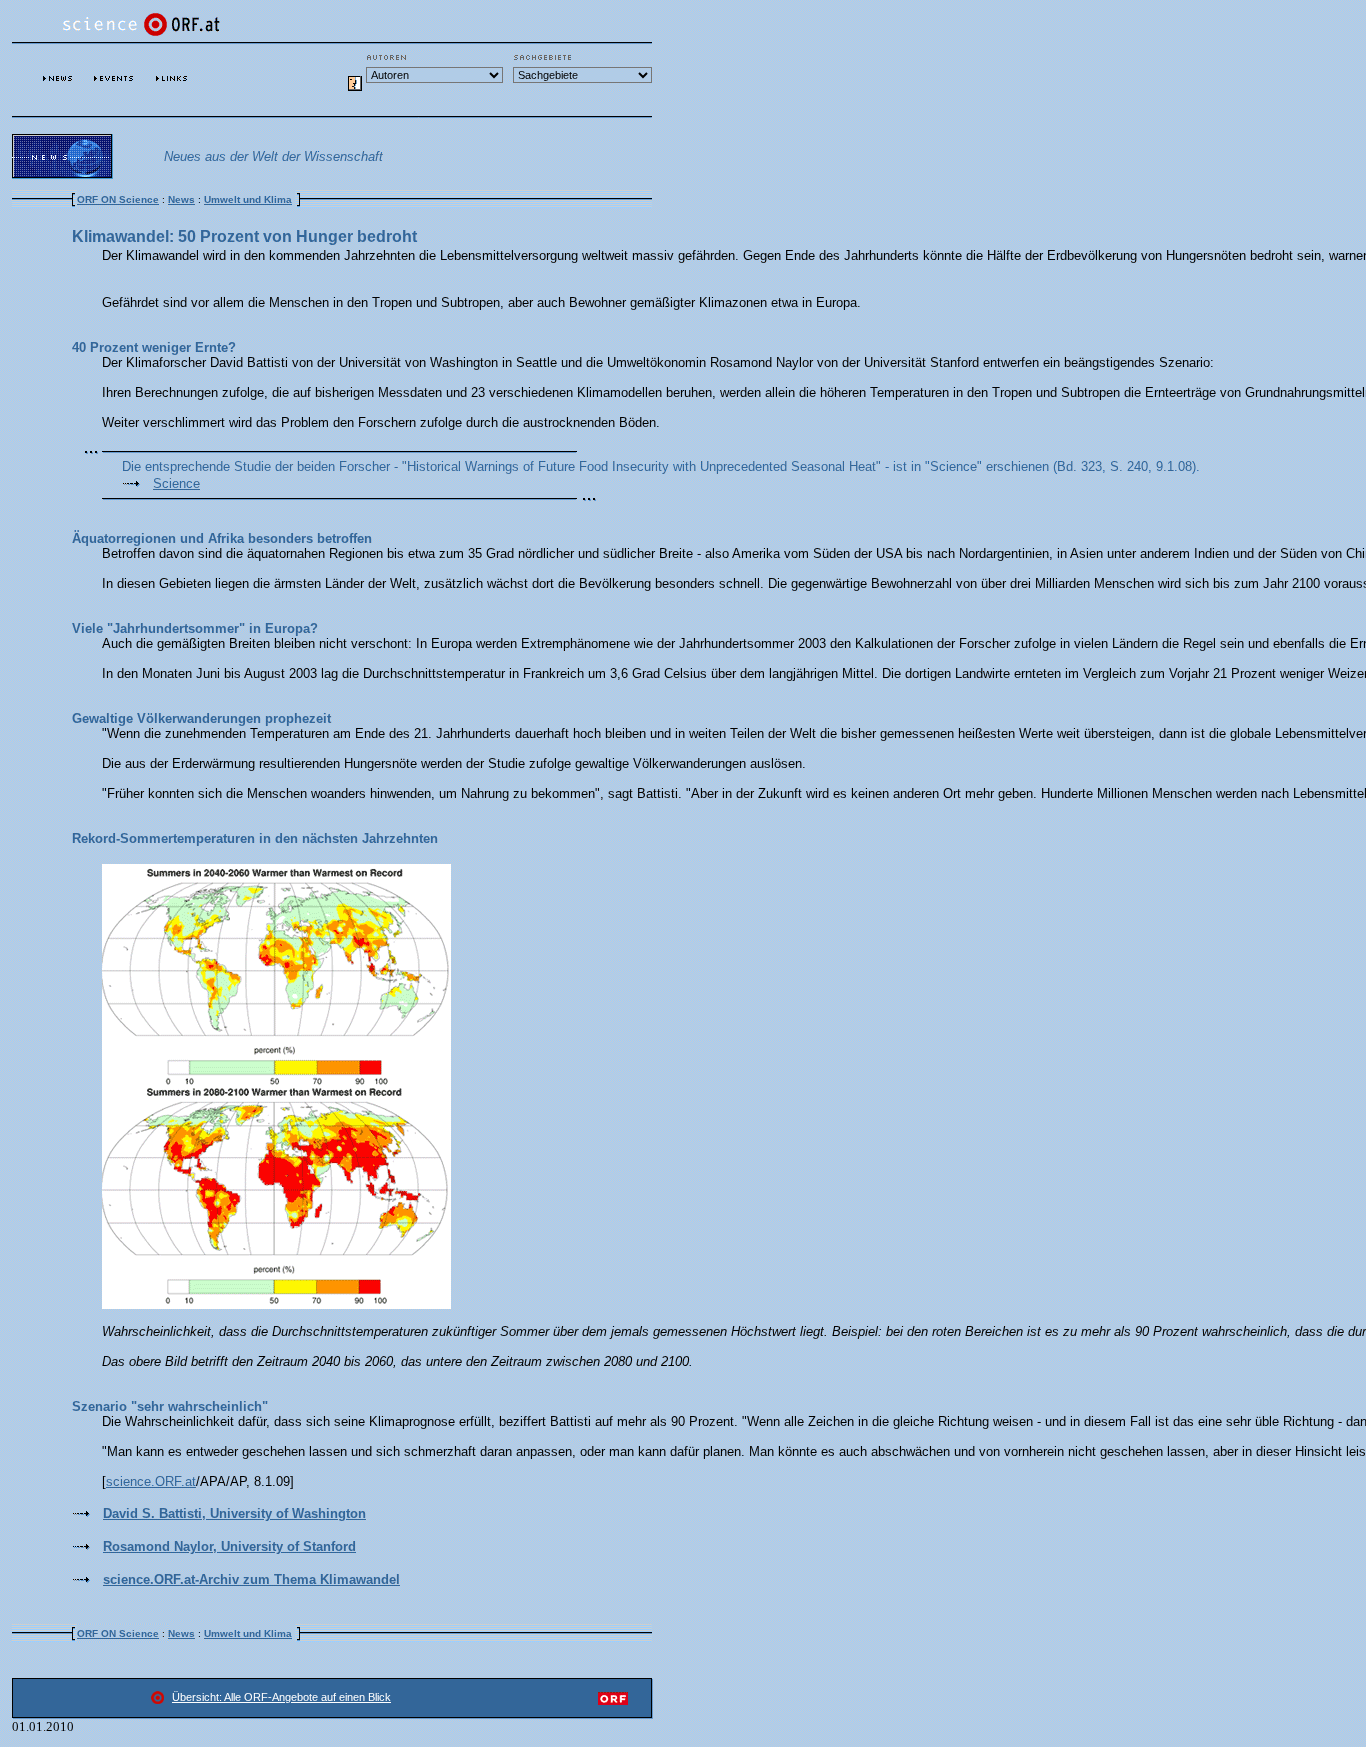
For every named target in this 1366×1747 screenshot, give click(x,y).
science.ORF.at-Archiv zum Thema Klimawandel (251, 1579)
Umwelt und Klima (248, 199)
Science (176, 483)
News (181, 199)
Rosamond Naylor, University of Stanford (229, 1546)
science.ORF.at (151, 1481)
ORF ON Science (118, 199)
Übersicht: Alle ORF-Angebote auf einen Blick (281, 1697)
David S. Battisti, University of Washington (234, 1513)
